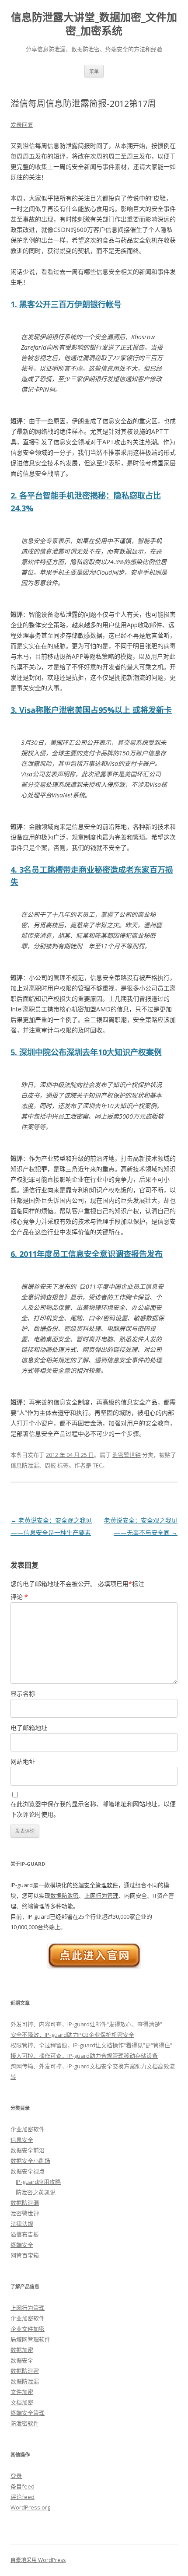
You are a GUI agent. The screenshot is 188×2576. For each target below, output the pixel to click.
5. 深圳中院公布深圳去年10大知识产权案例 (86, 1052)
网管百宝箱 (25, 2255)
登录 (16, 2476)
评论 (19, 1597)
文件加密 (22, 2392)
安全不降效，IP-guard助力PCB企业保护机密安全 (72, 2035)
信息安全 (22, 2140)
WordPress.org (30, 2507)
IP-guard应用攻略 (38, 2182)
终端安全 (22, 2245)
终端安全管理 (28, 2413)
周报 (50, 1465)
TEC (97, 1465)
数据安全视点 (28, 2171)
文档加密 (22, 2402)
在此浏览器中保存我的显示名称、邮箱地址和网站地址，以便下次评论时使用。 (93, 1809)
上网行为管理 (101, 1895)
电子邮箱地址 (29, 1728)
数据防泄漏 (25, 2203)
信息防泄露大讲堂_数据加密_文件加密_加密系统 (94, 24)
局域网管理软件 (30, 2339)
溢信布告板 (25, 2234)
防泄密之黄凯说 (36, 2192)
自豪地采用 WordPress (38, 2560)
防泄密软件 (25, 2423)
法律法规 (22, 2224)
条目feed (23, 2486)
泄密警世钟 (127, 1455)
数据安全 (22, 2360)
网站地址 (23, 1761)
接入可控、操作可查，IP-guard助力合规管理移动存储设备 (84, 2056)
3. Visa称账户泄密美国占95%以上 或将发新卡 (91, 710)
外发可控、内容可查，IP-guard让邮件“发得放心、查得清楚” (86, 2024)
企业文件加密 (28, 2329)
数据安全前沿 (28, 2150)
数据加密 (22, 2350)
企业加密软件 (28, 2129)
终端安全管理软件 (95, 1885)
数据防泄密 (64, 1895)
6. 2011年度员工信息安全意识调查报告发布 (87, 1254)
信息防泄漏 (25, 1465)
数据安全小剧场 (30, 2161)
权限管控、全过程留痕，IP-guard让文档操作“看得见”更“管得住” (91, 2045)
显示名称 (23, 1693)
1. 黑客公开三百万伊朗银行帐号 (66, 304)
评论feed (23, 2497)
